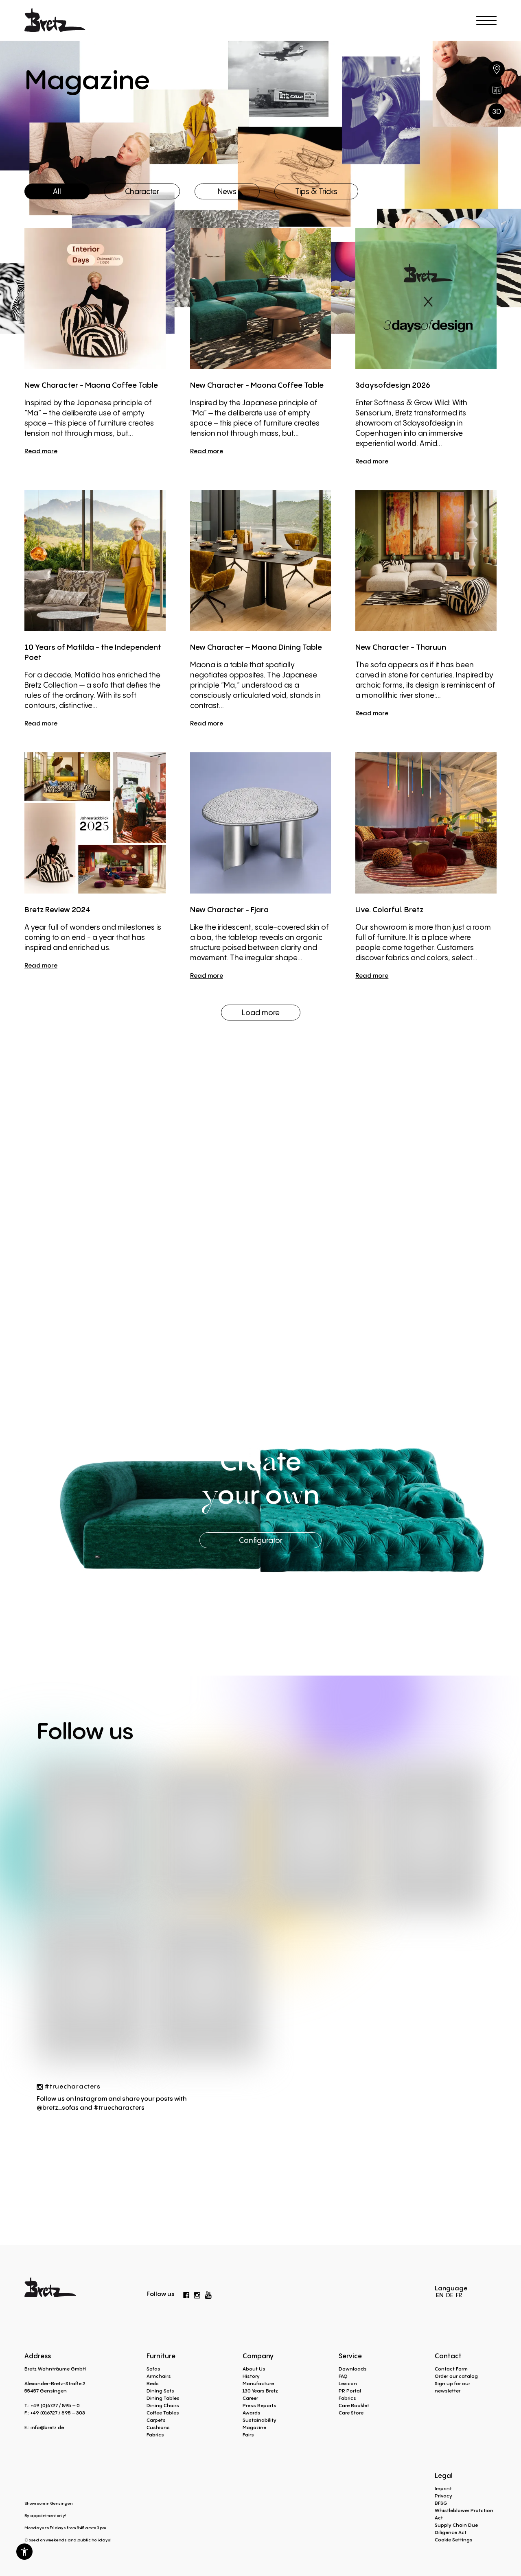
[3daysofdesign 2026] (426, 298)
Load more (261, 1012)
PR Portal (350, 2391)
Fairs (248, 2435)
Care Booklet (354, 2405)
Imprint (443, 2488)
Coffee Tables (163, 2413)
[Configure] (497, 111)
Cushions (158, 2427)
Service (350, 2356)
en (440, 2295)
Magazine (254, 2427)
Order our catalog (456, 2376)
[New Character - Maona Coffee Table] (95, 298)
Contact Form (451, 2369)
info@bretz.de (47, 2427)
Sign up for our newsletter (452, 2387)
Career (250, 2398)
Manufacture (258, 2383)
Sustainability (259, 2420)
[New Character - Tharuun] (426, 561)
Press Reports (259, 2405)
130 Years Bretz (260, 2391)
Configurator (261, 1540)
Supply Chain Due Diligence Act (456, 2529)
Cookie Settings (454, 2540)
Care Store (351, 2413)
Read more (41, 451)
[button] (24, 2552)
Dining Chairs (163, 2405)
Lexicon (348, 2383)
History (251, 2376)
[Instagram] (197, 2294)
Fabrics (155, 2435)
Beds (153, 2383)
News (227, 191)
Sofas (153, 2369)
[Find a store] (497, 69)
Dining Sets (160, 2391)
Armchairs (159, 2376)
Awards (252, 2413)
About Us (254, 2369)
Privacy (443, 2496)
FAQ (343, 2376)
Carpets (156, 2420)
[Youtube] (208, 2293)
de (450, 2295)
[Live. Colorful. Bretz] (426, 823)
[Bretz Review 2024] (95, 823)
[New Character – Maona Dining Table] (261, 561)
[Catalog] (497, 90)
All (57, 191)
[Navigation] (486, 21)
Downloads (353, 2369)
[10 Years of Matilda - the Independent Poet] (95, 561)
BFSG (441, 2503)
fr (459, 2295)
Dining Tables (163, 2398)
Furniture (161, 2356)
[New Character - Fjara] (261, 823)
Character (142, 191)
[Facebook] (186, 2294)
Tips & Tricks (316, 191)
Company (258, 2356)
